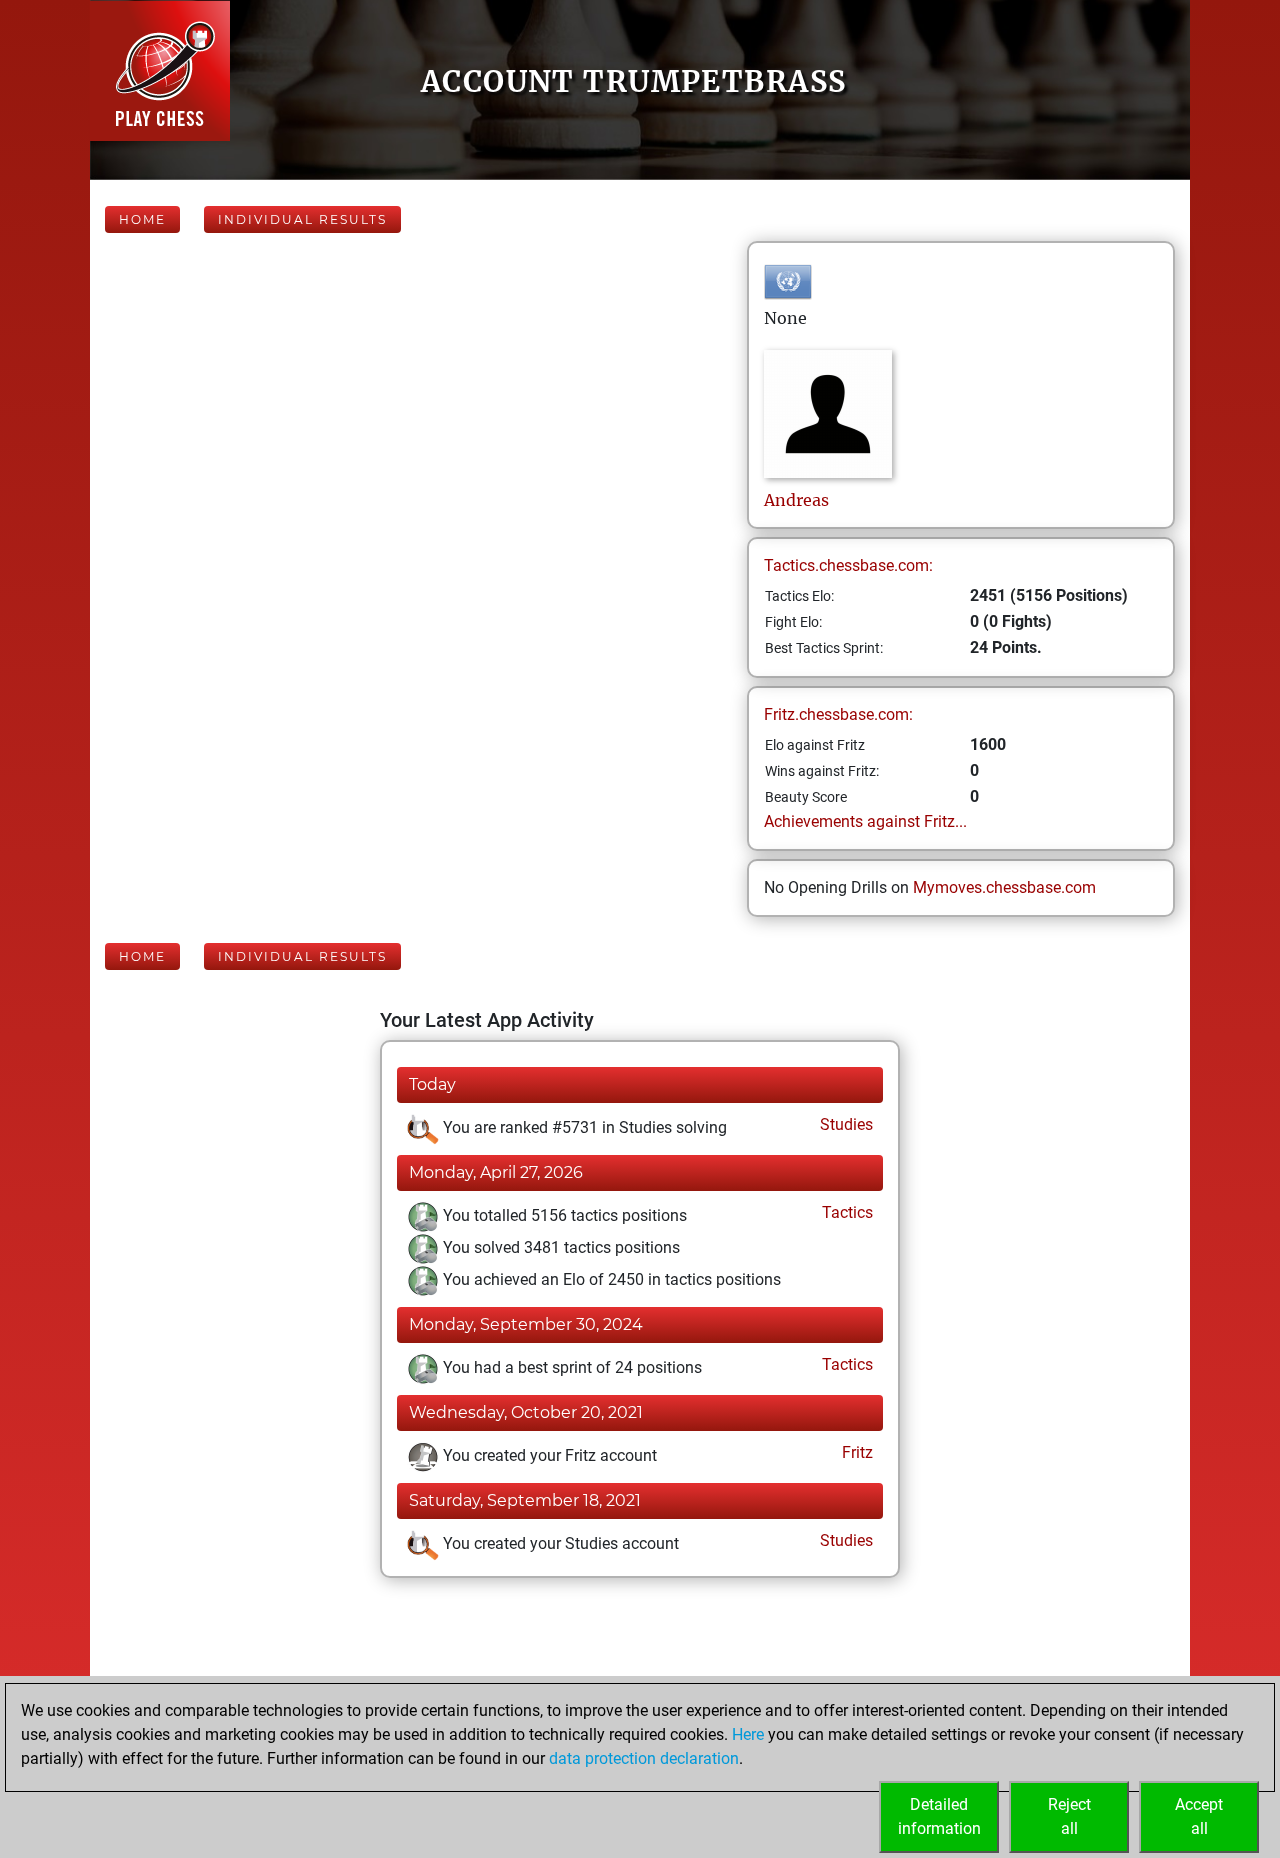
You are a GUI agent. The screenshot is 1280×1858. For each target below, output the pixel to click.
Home (142, 219)
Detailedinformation (939, 1816)
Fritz (855, 1452)
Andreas (796, 500)
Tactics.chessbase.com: (848, 565)
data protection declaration (644, 1758)
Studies (844, 1124)
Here (748, 1734)
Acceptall (1199, 1816)
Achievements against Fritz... (865, 821)
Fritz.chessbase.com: (838, 714)
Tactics (845, 1212)
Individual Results (302, 219)
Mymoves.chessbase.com (1004, 887)
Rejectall (1069, 1816)
